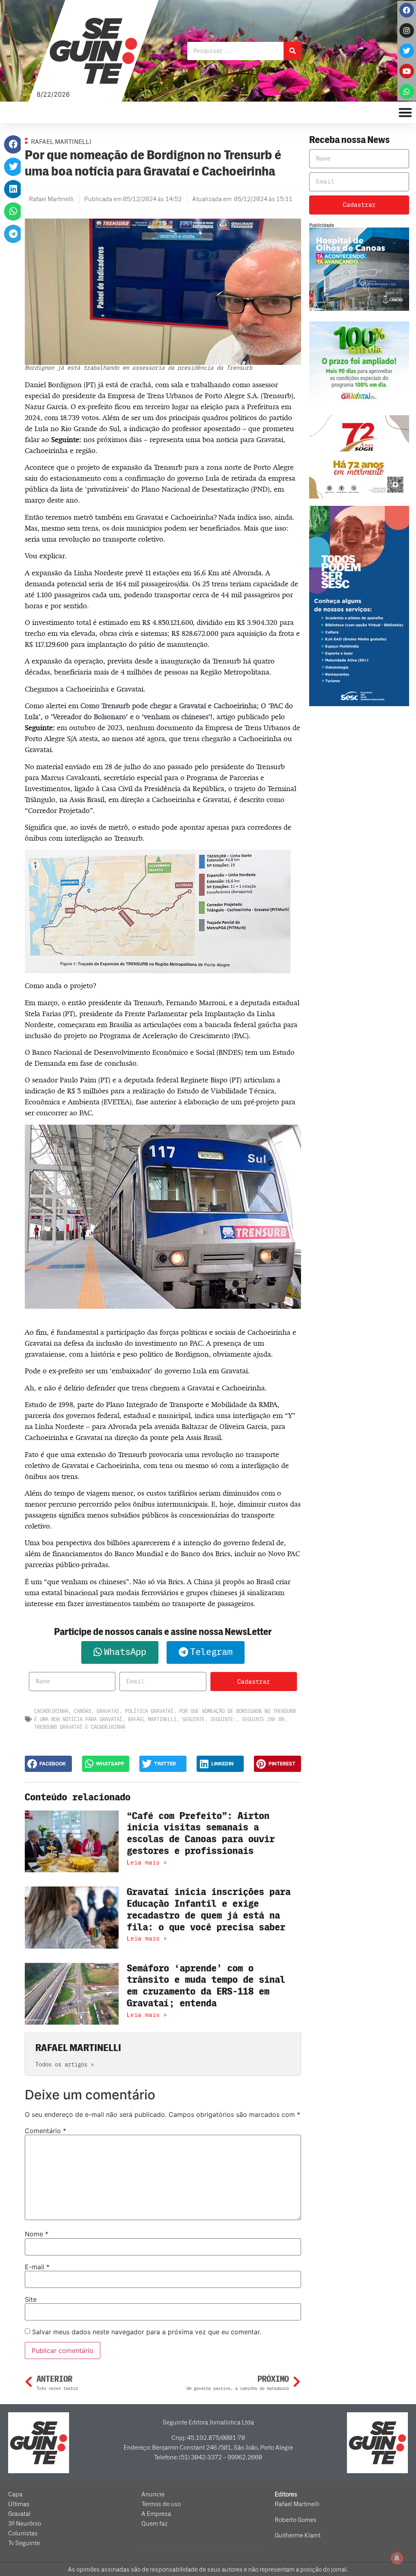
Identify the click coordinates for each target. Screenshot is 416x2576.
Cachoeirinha (51, 1711)
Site (31, 2299)
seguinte (193, 1719)
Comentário (45, 2131)
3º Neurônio (25, 2524)
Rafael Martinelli (152, 1719)
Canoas (82, 1711)
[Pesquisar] (293, 51)
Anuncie (153, 2494)
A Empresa (156, 2514)
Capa (15, 2494)
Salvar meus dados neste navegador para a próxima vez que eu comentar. (147, 2332)
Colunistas (23, 2533)
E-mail (37, 2267)
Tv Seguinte (24, 2543)
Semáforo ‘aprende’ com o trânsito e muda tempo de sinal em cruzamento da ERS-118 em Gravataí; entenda (206, 1986)
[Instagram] (407, 30)
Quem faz (155, 2524)
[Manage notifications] (397, 2558)
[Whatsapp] (407, 91)
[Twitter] (407, 51)
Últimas (19, 2504)
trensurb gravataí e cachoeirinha (80, 1727)
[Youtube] (407, 71)
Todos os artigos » (65, 2065)
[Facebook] (407, 10)
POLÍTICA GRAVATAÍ (149, 1711)
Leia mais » (147, 1863)
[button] (13, 144)
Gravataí (108, 1711)
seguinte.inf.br (263, 1719)
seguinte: (223, 1719)
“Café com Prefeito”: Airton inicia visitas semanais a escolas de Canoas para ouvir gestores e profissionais (201, 1833)
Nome (37, 2234)
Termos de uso (161, 2504)
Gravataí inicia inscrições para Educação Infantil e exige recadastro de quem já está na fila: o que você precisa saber (209, 1909)
